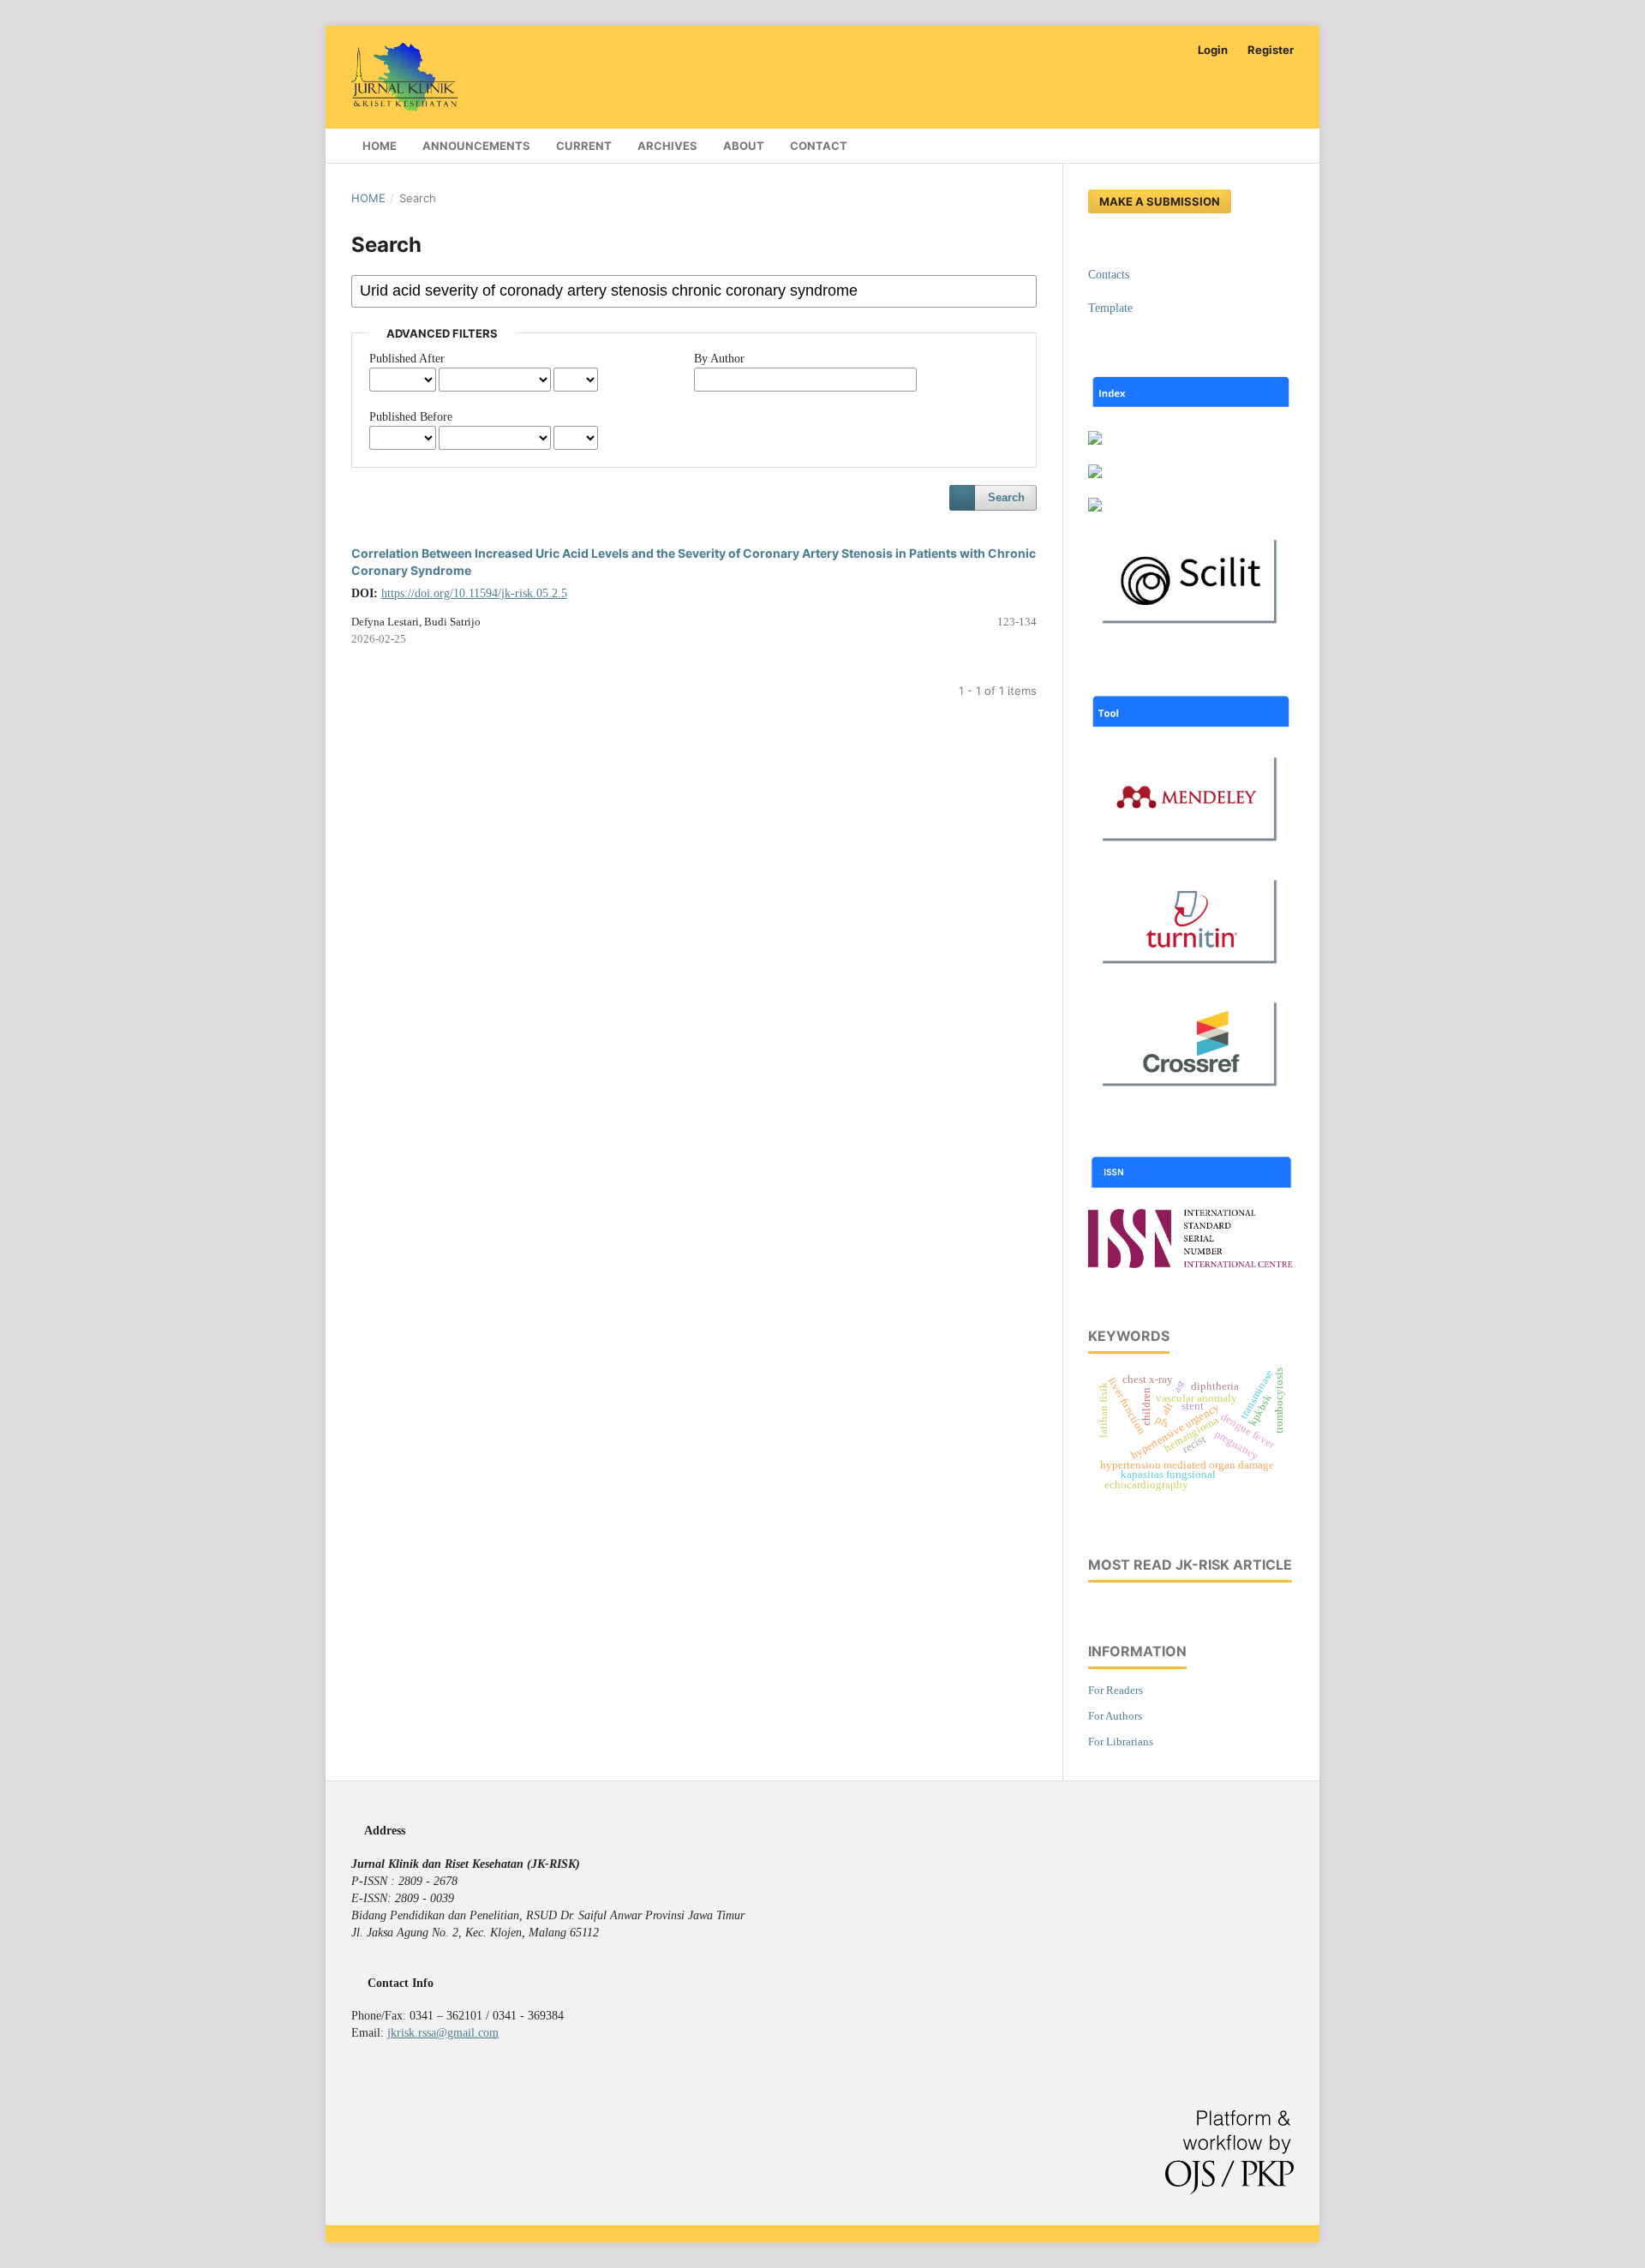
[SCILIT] (1191, 630)
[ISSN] (1191, 1264)
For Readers (1116, 1690)
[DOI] (1191, 1093)
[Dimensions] (1095, 508)
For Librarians (1121, 1741)
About (744, 146)
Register (1271, 50)
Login (1213, 50)
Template (1110, 308)
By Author (719, 359)
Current (584, 146)
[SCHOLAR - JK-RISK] (1095, 474)
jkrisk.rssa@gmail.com (443, 2033)
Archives (667, 146)
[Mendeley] (1191, 848)
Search (1006, 497)
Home (378, 146)
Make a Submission (1160, 201)
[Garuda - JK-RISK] (1095, 441)
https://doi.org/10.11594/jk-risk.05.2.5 (474, 593)
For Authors (1115, 1716)
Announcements (476, 146)
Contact (819, 146)
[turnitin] (1191, 970)
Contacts (1109, 275)
